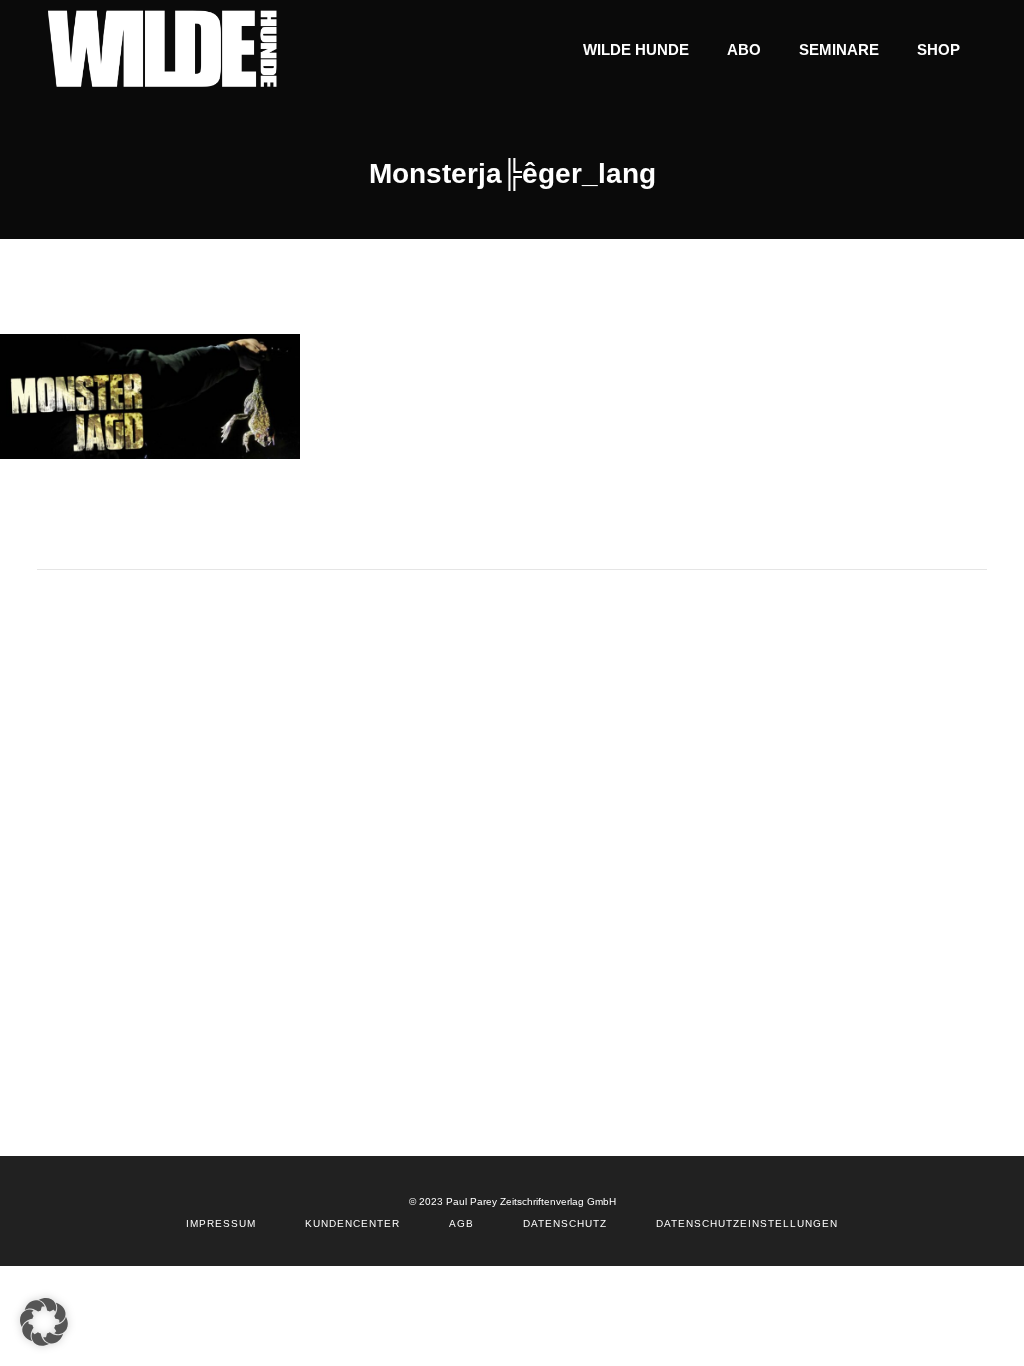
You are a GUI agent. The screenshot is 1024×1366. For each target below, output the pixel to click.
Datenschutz (565, 1223)
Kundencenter (352, 1223)
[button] (44, 1322)
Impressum (221, 1223)
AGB (461, 1223)
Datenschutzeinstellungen (747, 1223)
